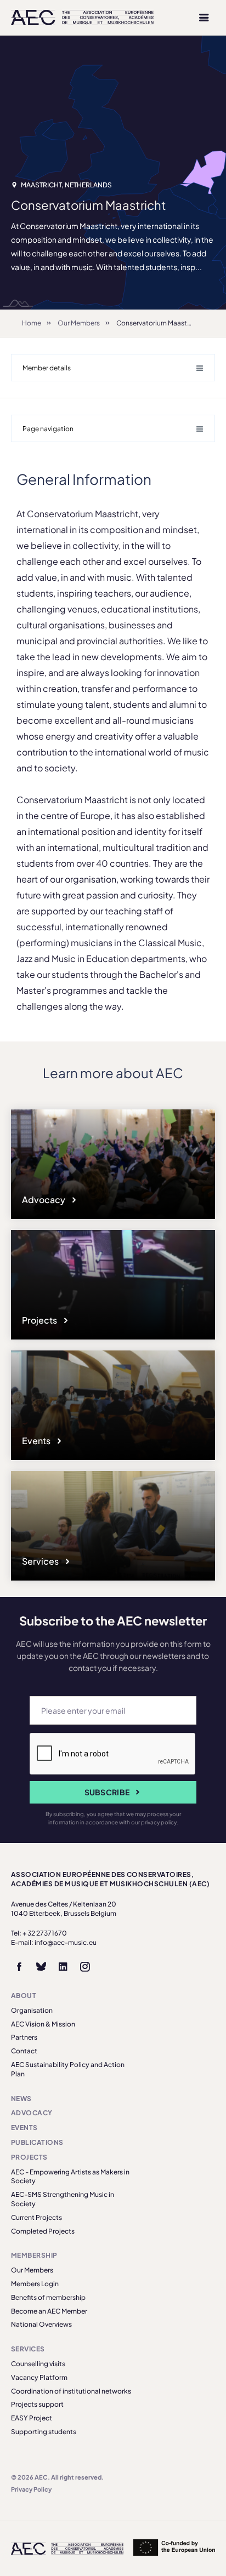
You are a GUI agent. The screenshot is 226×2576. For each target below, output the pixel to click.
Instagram (85, 1967)
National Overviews (41, 2324)
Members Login (35, 2284)
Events (37, 1441)
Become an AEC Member (49, 2311)
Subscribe (107, 1792)
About (24, 1996)
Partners (24, 2037)
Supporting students (44, 2432)
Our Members (79, 323)
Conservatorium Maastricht (159, 323)
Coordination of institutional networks (71, 2391)
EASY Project (32, 2418)
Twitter (41, 1967)
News (21, 2099)
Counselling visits (38, 2364)
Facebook (19, 1967)
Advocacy (44, 1200)
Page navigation (48, 429)
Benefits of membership (48, 2297)
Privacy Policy (31, 2489)
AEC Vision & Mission (43, 2024)
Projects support (37, 2404)
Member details (47, 368)
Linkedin (63, 1967)
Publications (37, 2142)
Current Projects (36, 2217)
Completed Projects (43, 2231)
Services (41, 1561)
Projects (40, 1320)
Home (32, 323)
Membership (34, 2255)
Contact (24, 2051)
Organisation (32, 2010)
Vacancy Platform (39, 2377)
